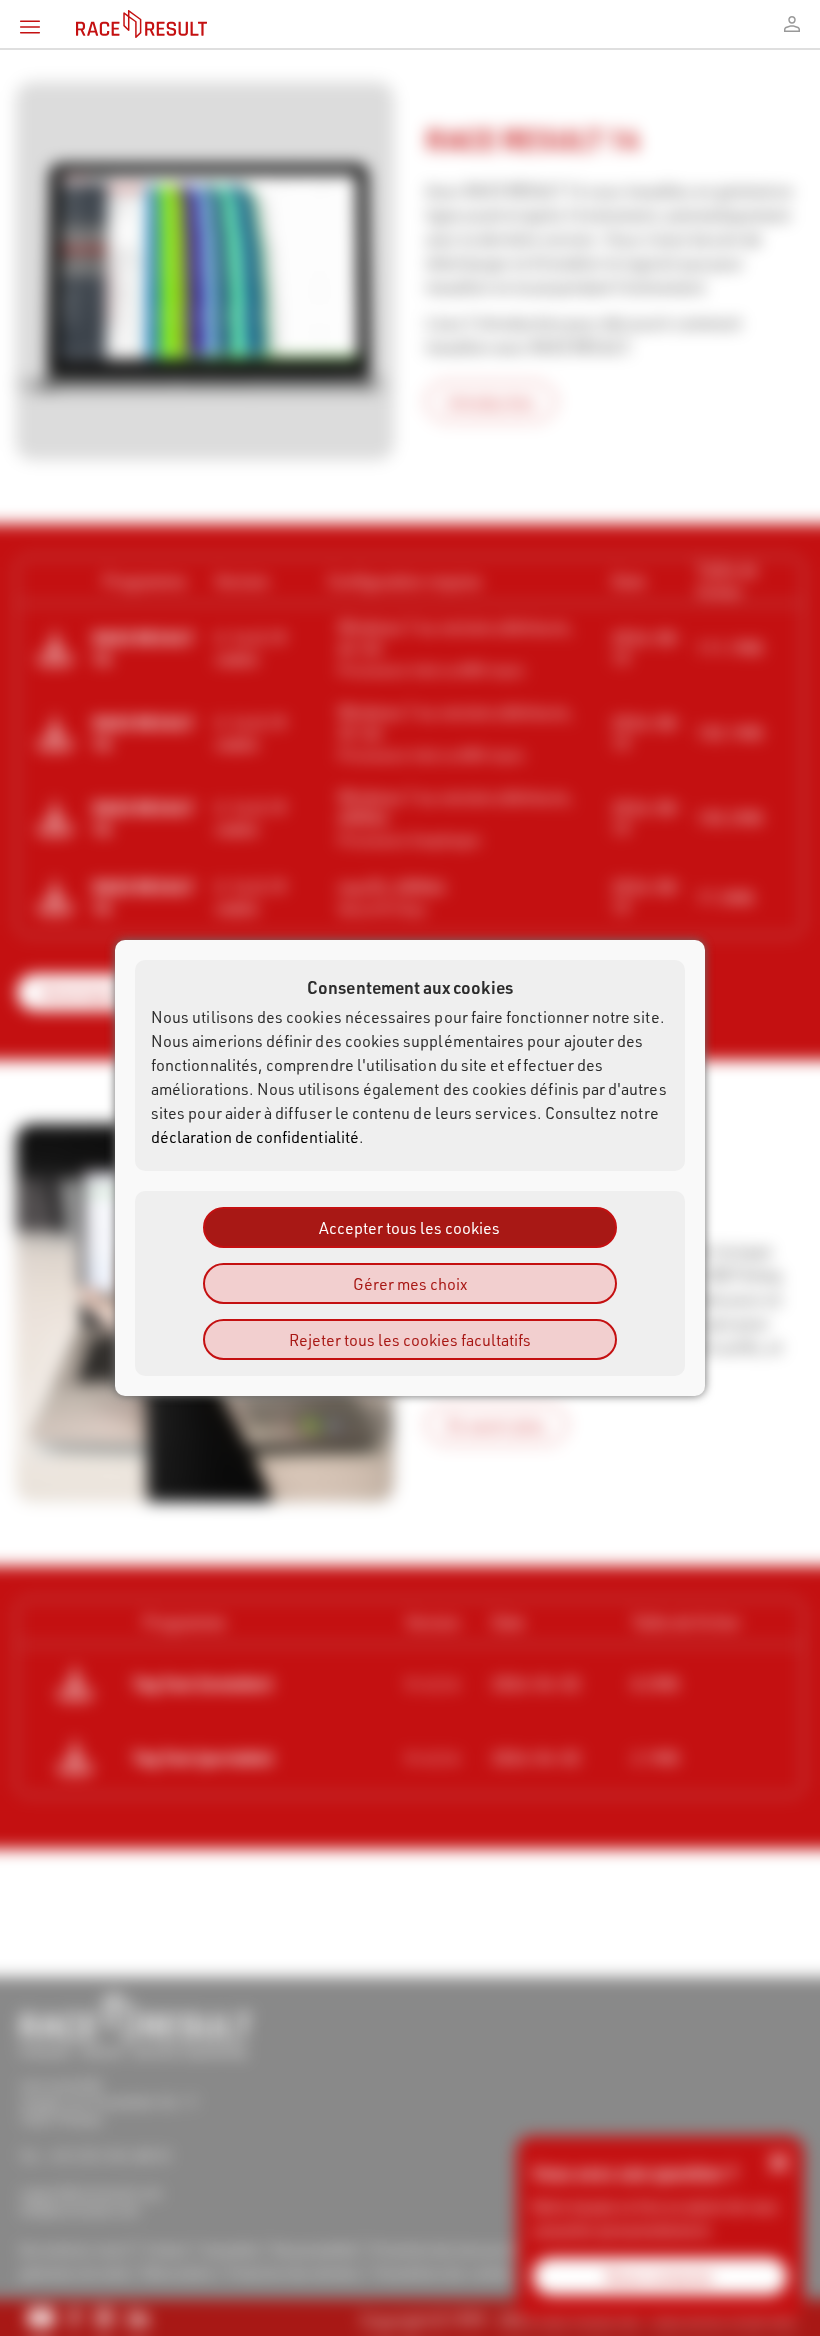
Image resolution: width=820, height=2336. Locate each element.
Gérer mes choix (410, 1283)
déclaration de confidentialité (255, 1136)
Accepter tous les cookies (409, 1227)
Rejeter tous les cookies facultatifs (410, 1339)
